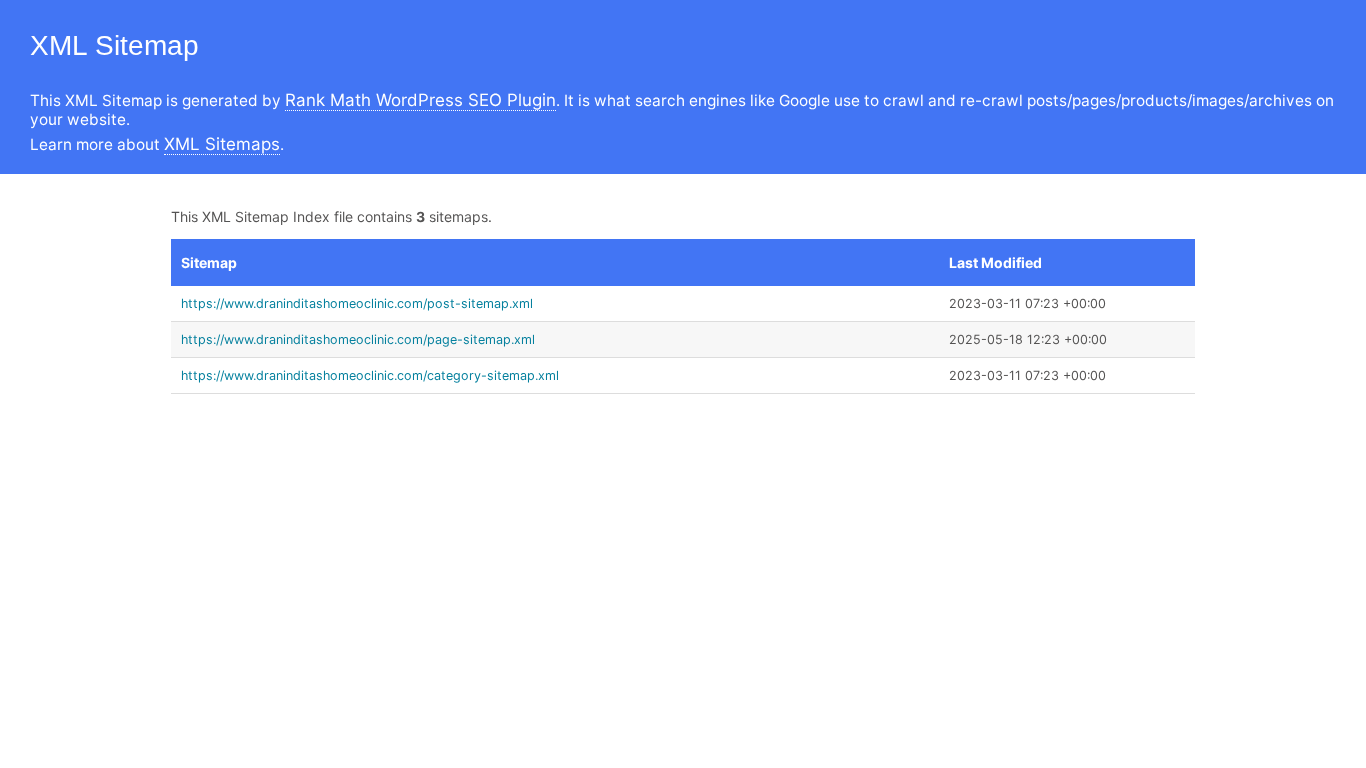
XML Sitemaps (222, 144)
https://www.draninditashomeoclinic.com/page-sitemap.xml (358, 339)
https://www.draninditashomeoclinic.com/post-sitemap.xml (357, 303)
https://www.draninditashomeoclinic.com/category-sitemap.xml (370, 375)
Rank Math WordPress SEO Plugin (420, 100)
